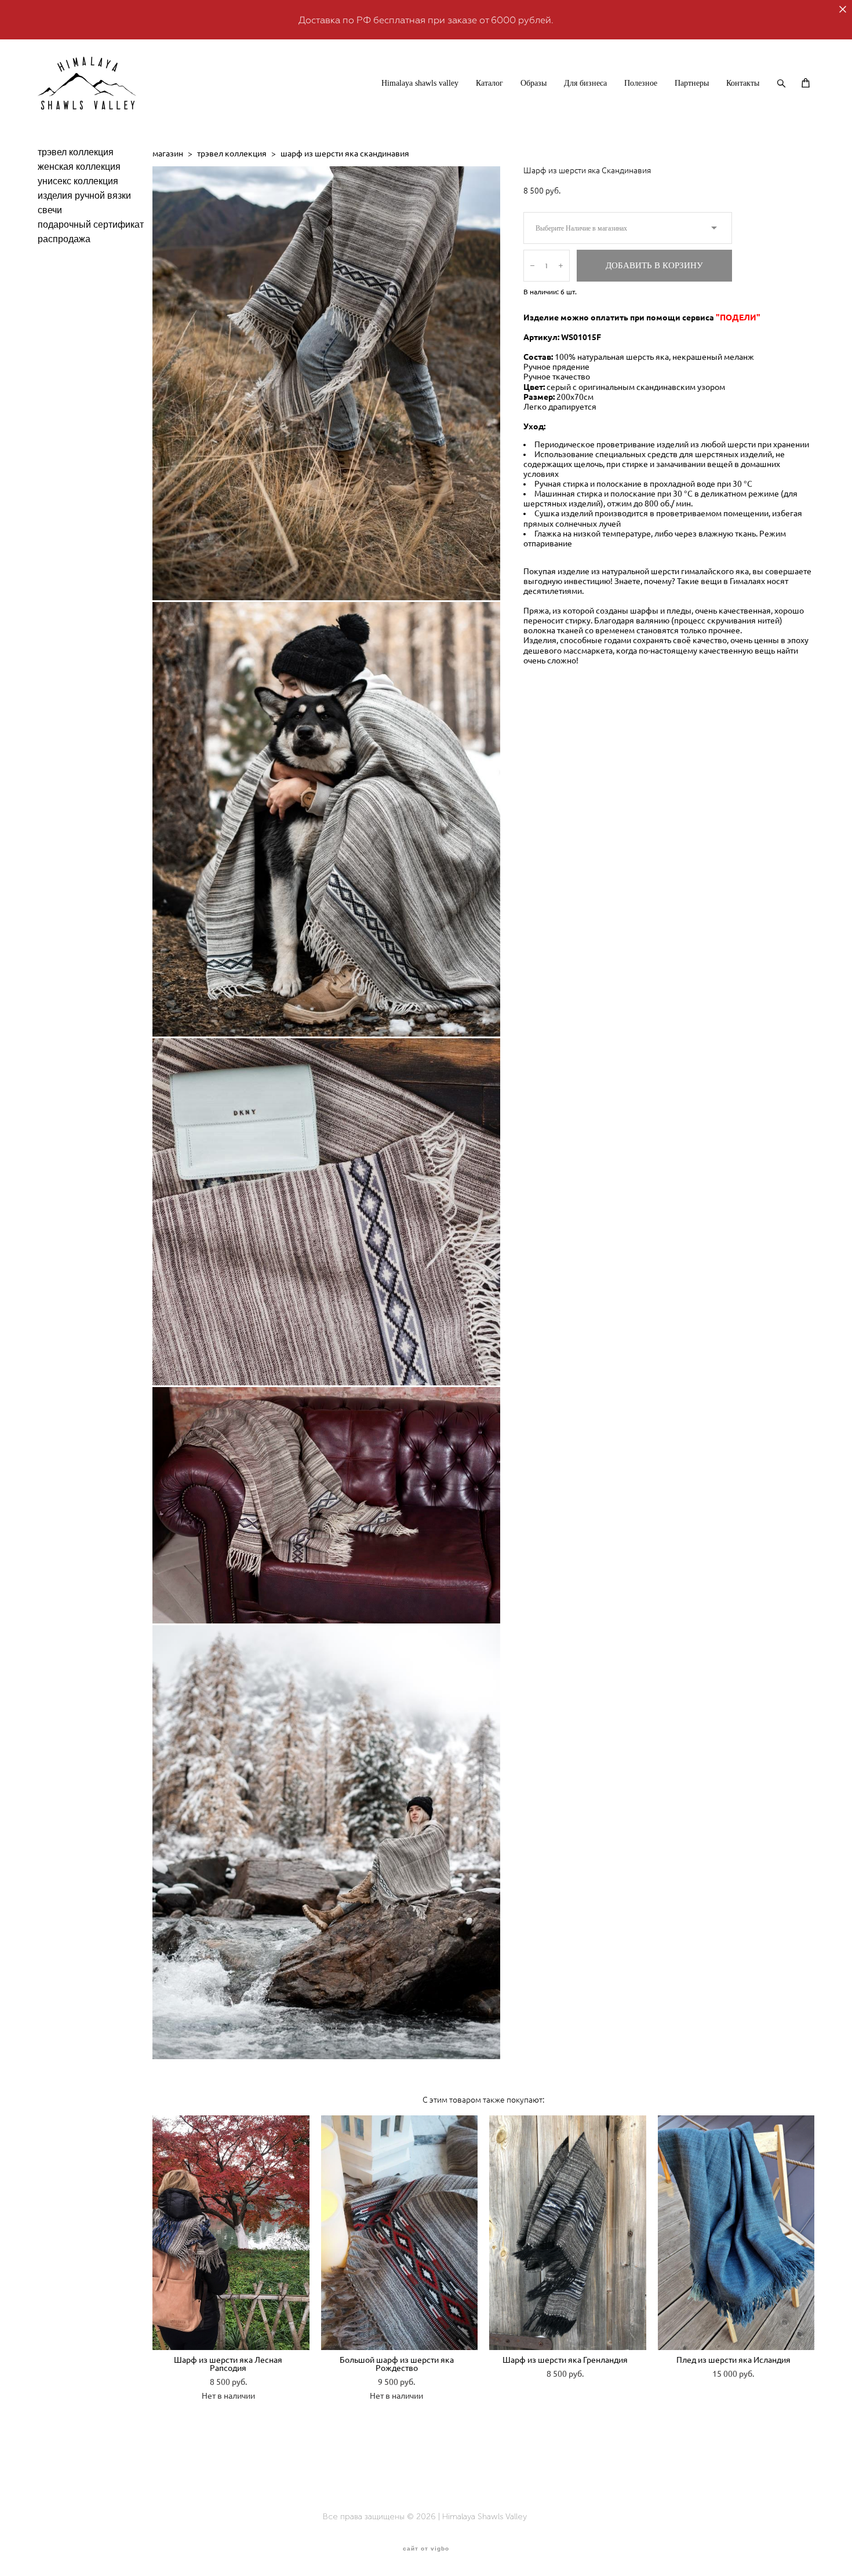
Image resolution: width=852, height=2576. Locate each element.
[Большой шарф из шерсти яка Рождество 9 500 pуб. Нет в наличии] (400, 2233)
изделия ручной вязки (84, 196)
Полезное (641, 83)
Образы (534, 83)
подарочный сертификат (91, 225)
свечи (50, 210)
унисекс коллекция (78, 181)
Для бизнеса (585, 83)
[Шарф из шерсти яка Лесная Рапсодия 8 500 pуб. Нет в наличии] (231, 2233)
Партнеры (692, 83)
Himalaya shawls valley (420, 83)
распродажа (64, 239)
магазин (168, 154)
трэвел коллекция (76, 152)
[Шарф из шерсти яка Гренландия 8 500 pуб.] (568, 2233)
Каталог (489, 83)
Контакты (743, 83)
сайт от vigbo (426, 2549)
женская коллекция (79, 167)
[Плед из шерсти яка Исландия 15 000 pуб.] (736, 2233)
